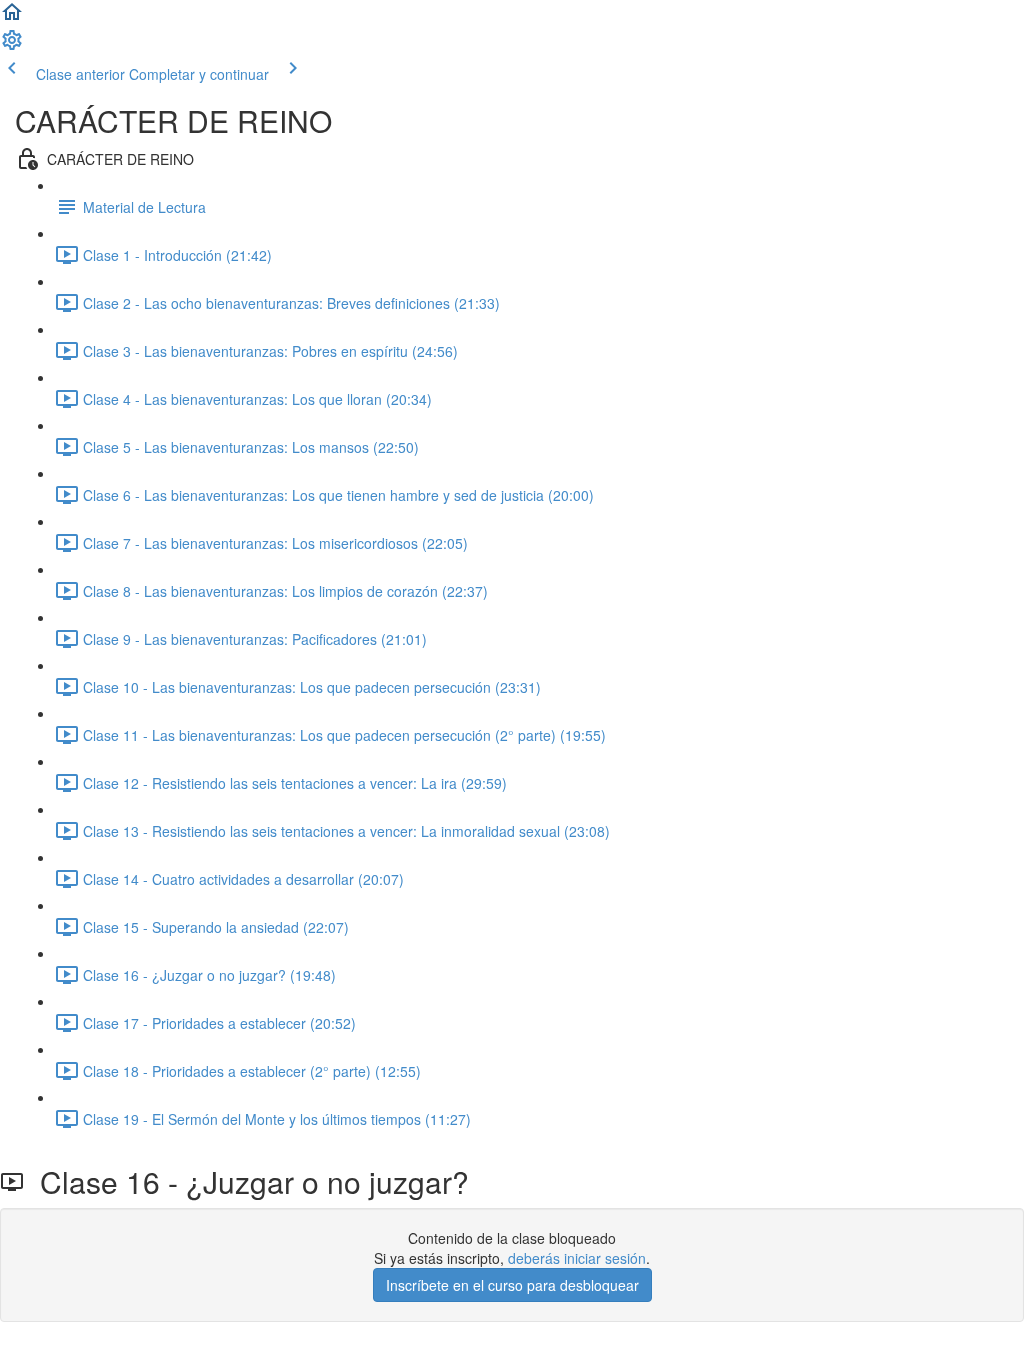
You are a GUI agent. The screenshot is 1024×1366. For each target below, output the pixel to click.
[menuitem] (12, 46)
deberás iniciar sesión (577, 1258)
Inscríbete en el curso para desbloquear (512, 1285)
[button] (12, 18)
